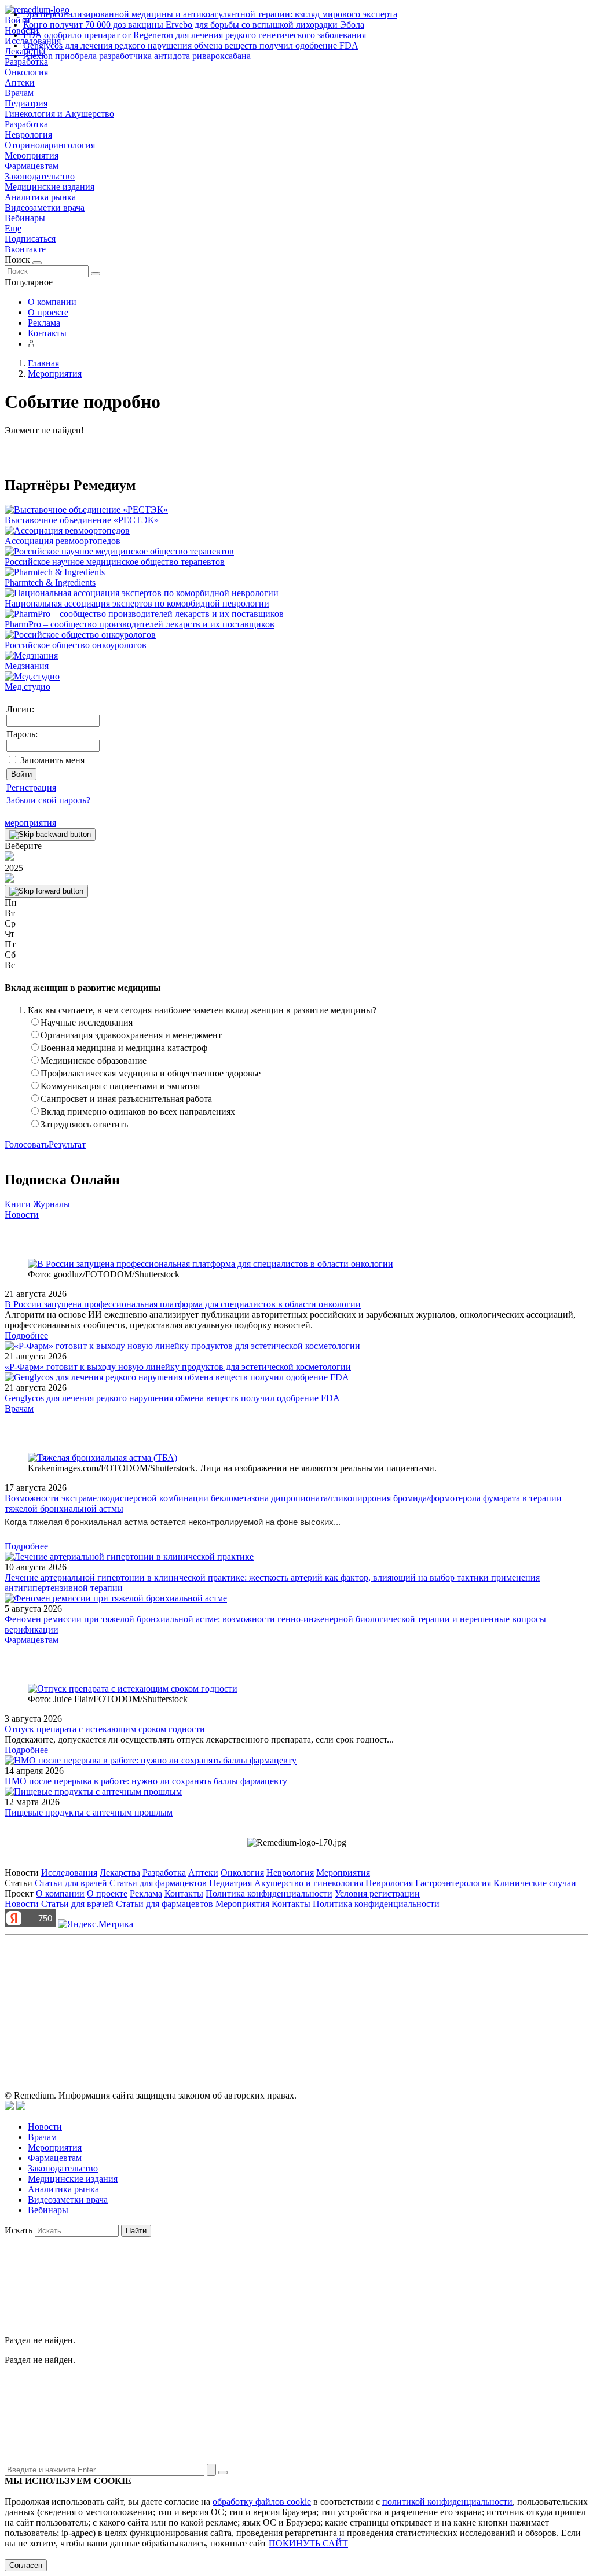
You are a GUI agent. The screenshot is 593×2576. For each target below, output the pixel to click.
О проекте (48, 312)
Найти (136, 2231)
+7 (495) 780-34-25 (272, 1993)
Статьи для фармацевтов (158, 1883)
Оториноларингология (50, 145)
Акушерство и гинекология (309, 1883)
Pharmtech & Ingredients (50, 583)
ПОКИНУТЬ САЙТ (308, 2543)
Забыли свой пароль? (48, 800)
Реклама (44, 323)
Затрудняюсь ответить (84, 1124)
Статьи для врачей (71, 1883)
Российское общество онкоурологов (76, 645)
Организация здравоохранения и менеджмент (131, 1035)
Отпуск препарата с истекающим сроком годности (105, 1729)
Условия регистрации (377, 1893)
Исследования (69, 1873)
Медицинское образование (94, 1061)
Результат (67, 1144)
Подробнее (26, 1335)
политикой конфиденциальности (447, 2502)
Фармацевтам (32, 166)
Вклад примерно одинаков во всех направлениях (138, 1111)
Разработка (26, 124)
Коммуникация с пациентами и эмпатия (120, 1086)
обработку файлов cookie (262, 2502)
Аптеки (20, 82)
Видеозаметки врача (45, 207)
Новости (22, 1214)
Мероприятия (32, 155)
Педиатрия (26, 103)
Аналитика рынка (40, 197)
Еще (13, 228)
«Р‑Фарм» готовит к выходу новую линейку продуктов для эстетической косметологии (178, 1367)
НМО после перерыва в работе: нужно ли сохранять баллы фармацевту (146, 1781)
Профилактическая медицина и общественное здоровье (151, 1073)
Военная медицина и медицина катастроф (124, 1048)
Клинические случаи (535, 1883)
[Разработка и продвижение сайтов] (9, 2107)
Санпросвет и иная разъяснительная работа (126, 1099)
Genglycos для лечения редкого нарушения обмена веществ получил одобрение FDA (191, 45)
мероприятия (30, 823)
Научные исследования (87, 1022)
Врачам (19, 93)
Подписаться (30, 239)
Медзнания (27, 666)
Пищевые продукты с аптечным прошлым (89, 1812)
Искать (19, 2230)
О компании (52, 302)
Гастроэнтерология (453, 1883)
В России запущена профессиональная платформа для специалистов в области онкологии (183, 1304)
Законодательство (40, 176)
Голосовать (27, 1144)
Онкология (26, 72)
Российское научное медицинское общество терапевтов (115, 562)
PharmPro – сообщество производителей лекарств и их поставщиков (140, 624)
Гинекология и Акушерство (59, 114)
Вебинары (25, 218)
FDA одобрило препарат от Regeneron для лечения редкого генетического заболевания (195, 35)
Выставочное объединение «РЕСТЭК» (82, 520)
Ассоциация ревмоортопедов (63, 541)
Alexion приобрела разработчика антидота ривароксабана (137, 56)
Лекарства (120, 1873)
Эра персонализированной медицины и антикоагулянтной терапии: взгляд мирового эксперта (210, 14)
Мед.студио (28, 687)
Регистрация (31, 787)
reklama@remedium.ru (424, 1993)
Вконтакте (25, 249)
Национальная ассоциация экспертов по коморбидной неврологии (137, 603)
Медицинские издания (50, 187)
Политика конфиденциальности (269, 1893)
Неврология (28, 135)
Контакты (47, 333)
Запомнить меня (52, 760)
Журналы (52, 1204)
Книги (18, 1204)
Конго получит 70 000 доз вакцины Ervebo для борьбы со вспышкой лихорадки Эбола (194, 25)
